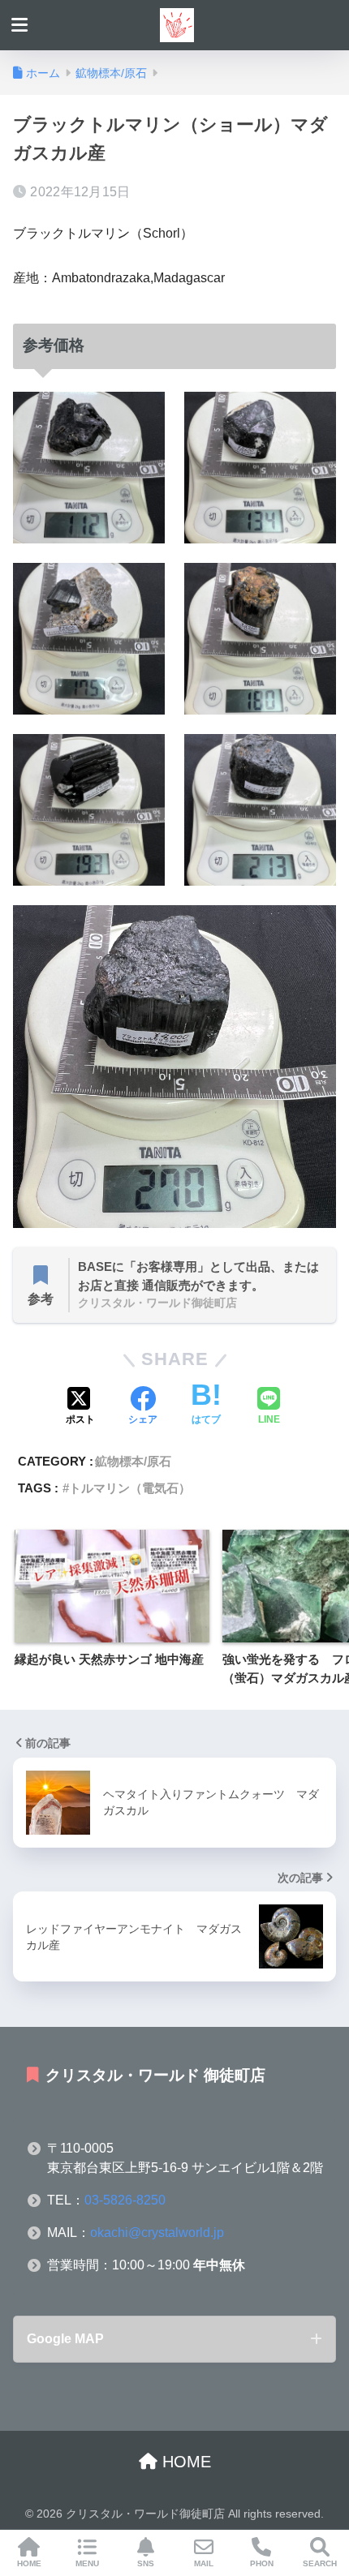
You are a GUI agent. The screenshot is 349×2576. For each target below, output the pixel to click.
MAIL (204, 2563)
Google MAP (65, 2339)
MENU (87, 2563)
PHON (262, 2563)
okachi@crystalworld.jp (157, 2233)
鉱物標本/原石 (133, 1461)
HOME (184, 2462)
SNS (146, 2563)
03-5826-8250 (125, 2200)
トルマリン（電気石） (130, 1488)
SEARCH (320, 2563)
